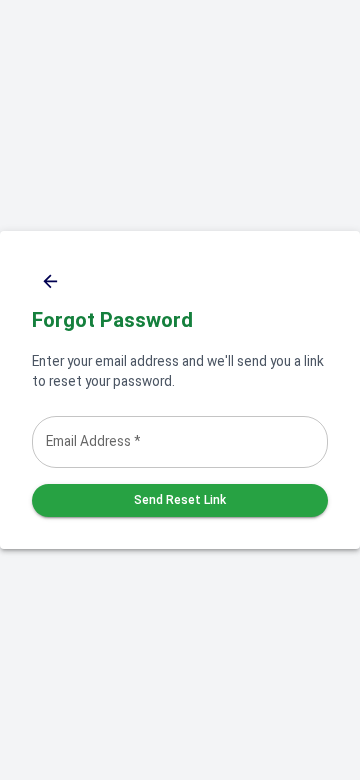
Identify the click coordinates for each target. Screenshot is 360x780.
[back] (50, 281)
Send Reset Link (180, 500)
